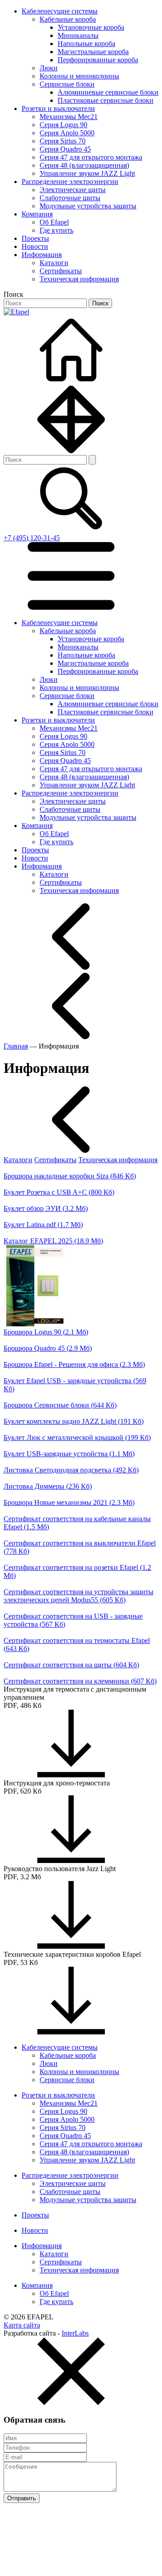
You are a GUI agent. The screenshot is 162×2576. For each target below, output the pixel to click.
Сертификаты (61, 271)
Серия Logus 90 (63, 125)
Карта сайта (22, 2325)
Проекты (35, 238)
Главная (16, 1046)
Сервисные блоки (67, 84)
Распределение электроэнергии (70, 182)
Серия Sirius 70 (63, 141)
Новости (35, 246)
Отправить (22, 2498)
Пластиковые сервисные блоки (106, 100)
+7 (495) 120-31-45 (32, 538)
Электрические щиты (73, 190)
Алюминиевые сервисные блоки (108, 92)
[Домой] (71, 381)
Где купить (56, 230)
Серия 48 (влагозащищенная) (84, 165)
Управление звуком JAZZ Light (87, 173)
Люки (49, 68)
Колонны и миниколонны (79, 76)
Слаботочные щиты (70, 198)
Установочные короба (91, 27)
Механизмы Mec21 (69, 117)
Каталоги (54, 263)
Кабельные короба (68, 19)
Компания (37, 214)
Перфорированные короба (98, 60)
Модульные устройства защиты (88, 206)
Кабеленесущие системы (60, 11)
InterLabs (75, 2333)
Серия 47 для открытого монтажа (91, 157)
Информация (42, 255)
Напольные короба (86, 44)
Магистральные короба (93, 52)
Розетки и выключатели (58, 108)
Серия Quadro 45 (65, 149)
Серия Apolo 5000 (67, 133)
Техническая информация (79, 279)
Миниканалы (78, 35)
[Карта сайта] (71, 451)
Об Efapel (54, 222)
